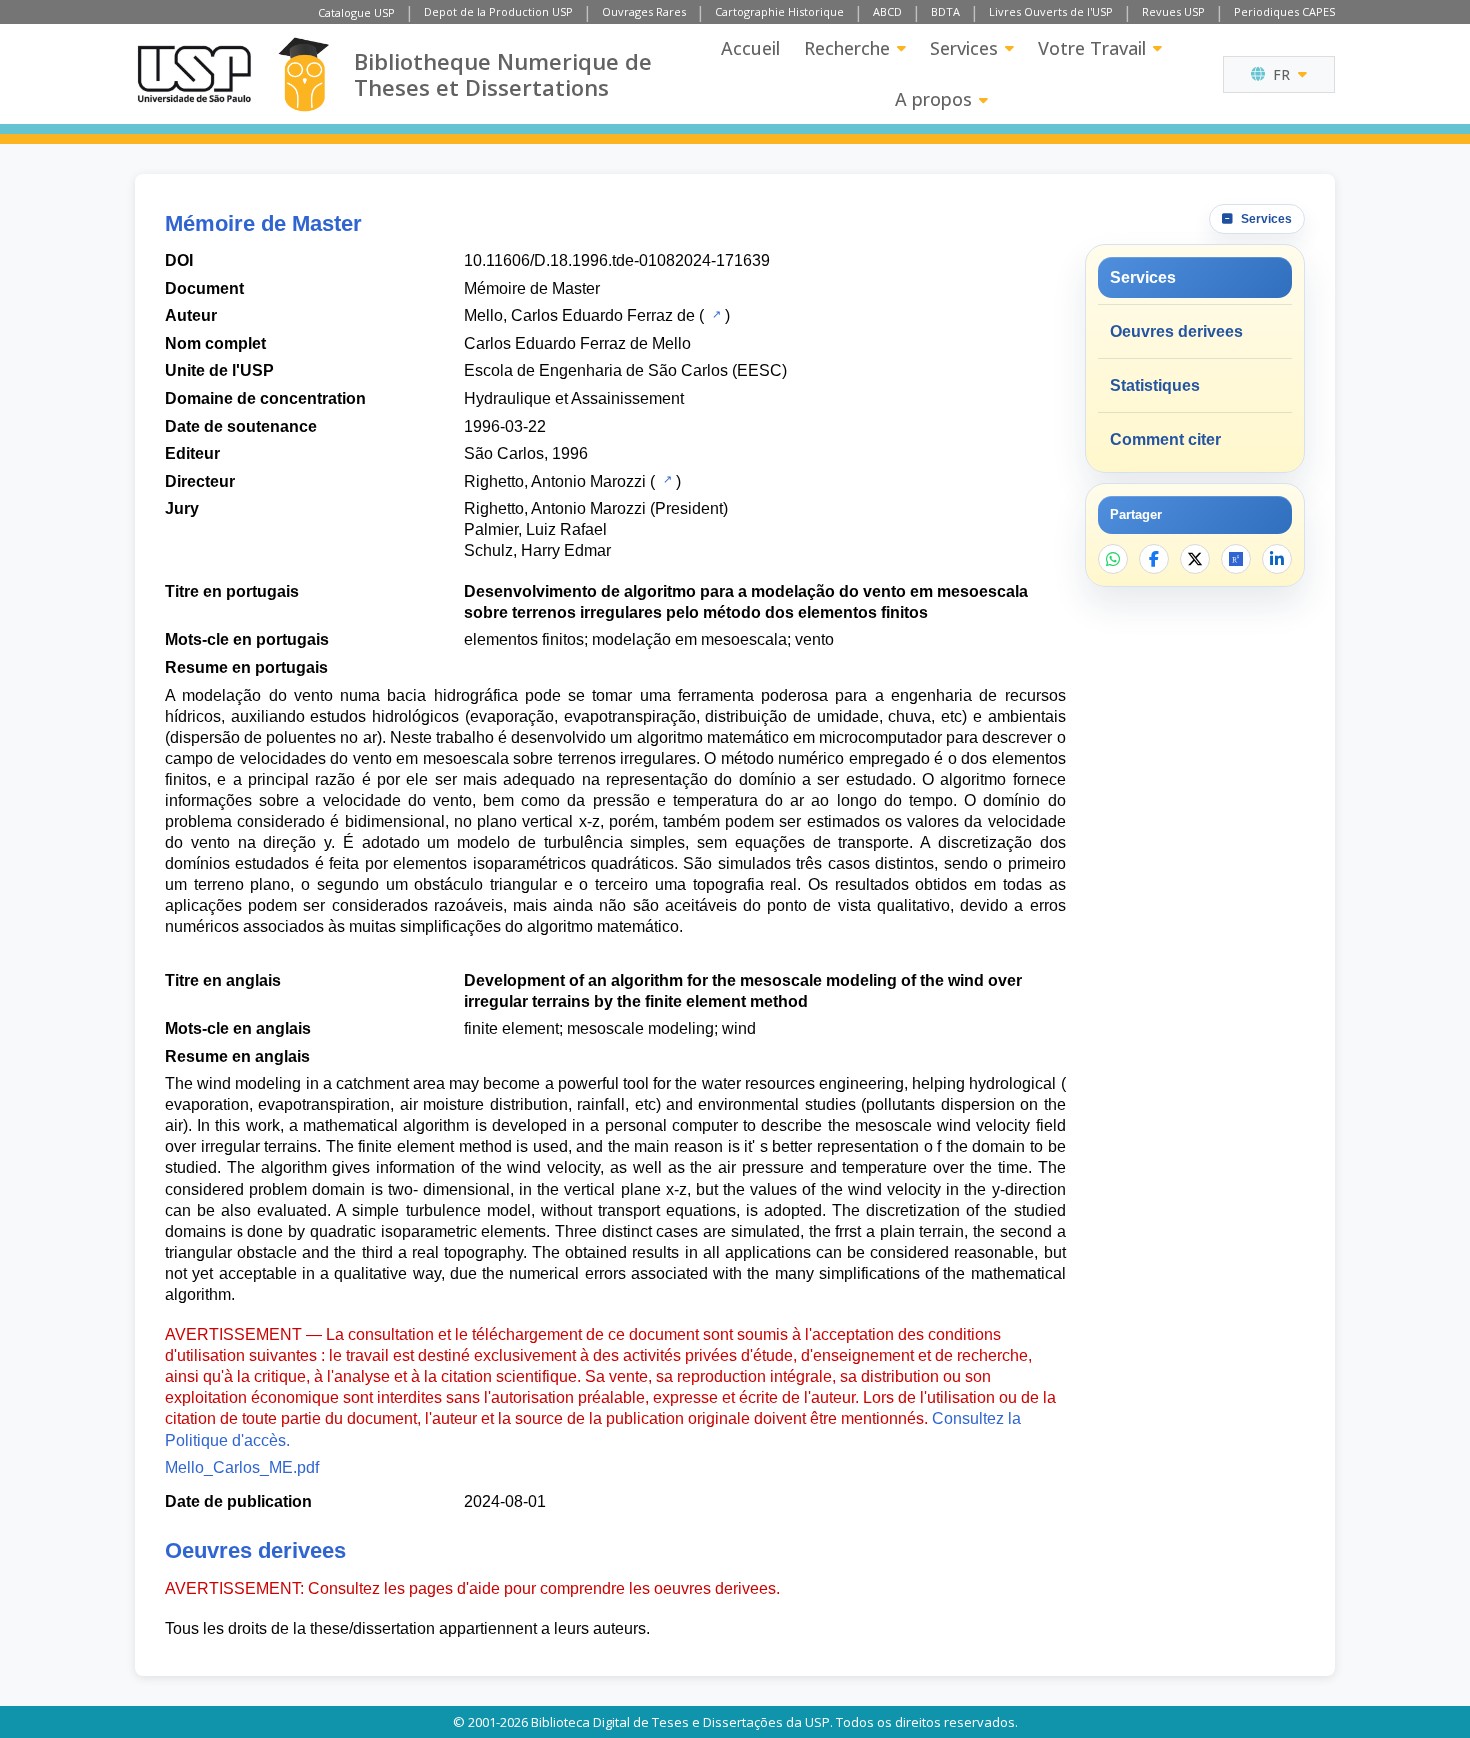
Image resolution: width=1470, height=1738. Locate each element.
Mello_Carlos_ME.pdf (242, 1467)
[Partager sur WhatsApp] (1113, 559)
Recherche (847, 48)
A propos (933, 99)
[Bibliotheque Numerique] (303, 74)
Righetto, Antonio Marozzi (555, 481)
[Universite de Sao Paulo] (194, 74)
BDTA (945, 11)
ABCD (887, 11)
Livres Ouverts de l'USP (1051, 11)
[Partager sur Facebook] (1154, 559)
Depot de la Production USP (498, 11)
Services (964, 48)
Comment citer (1165, 439)
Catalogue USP (356, 12)
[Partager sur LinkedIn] (1277, 559)
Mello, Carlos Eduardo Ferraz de (579, 315)
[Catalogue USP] (714, 314)
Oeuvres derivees (1176, 331)
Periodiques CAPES (1284, 11)
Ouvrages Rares (644, 11)
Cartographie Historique (779, 11)
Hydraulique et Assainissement (574, 398)
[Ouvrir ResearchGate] (1236, 559)
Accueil (750, 48)
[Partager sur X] (1195, 559)
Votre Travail (1092, 48)
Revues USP (1173, 11)
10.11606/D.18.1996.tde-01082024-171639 (617, 260)
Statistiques (1155, 385)
